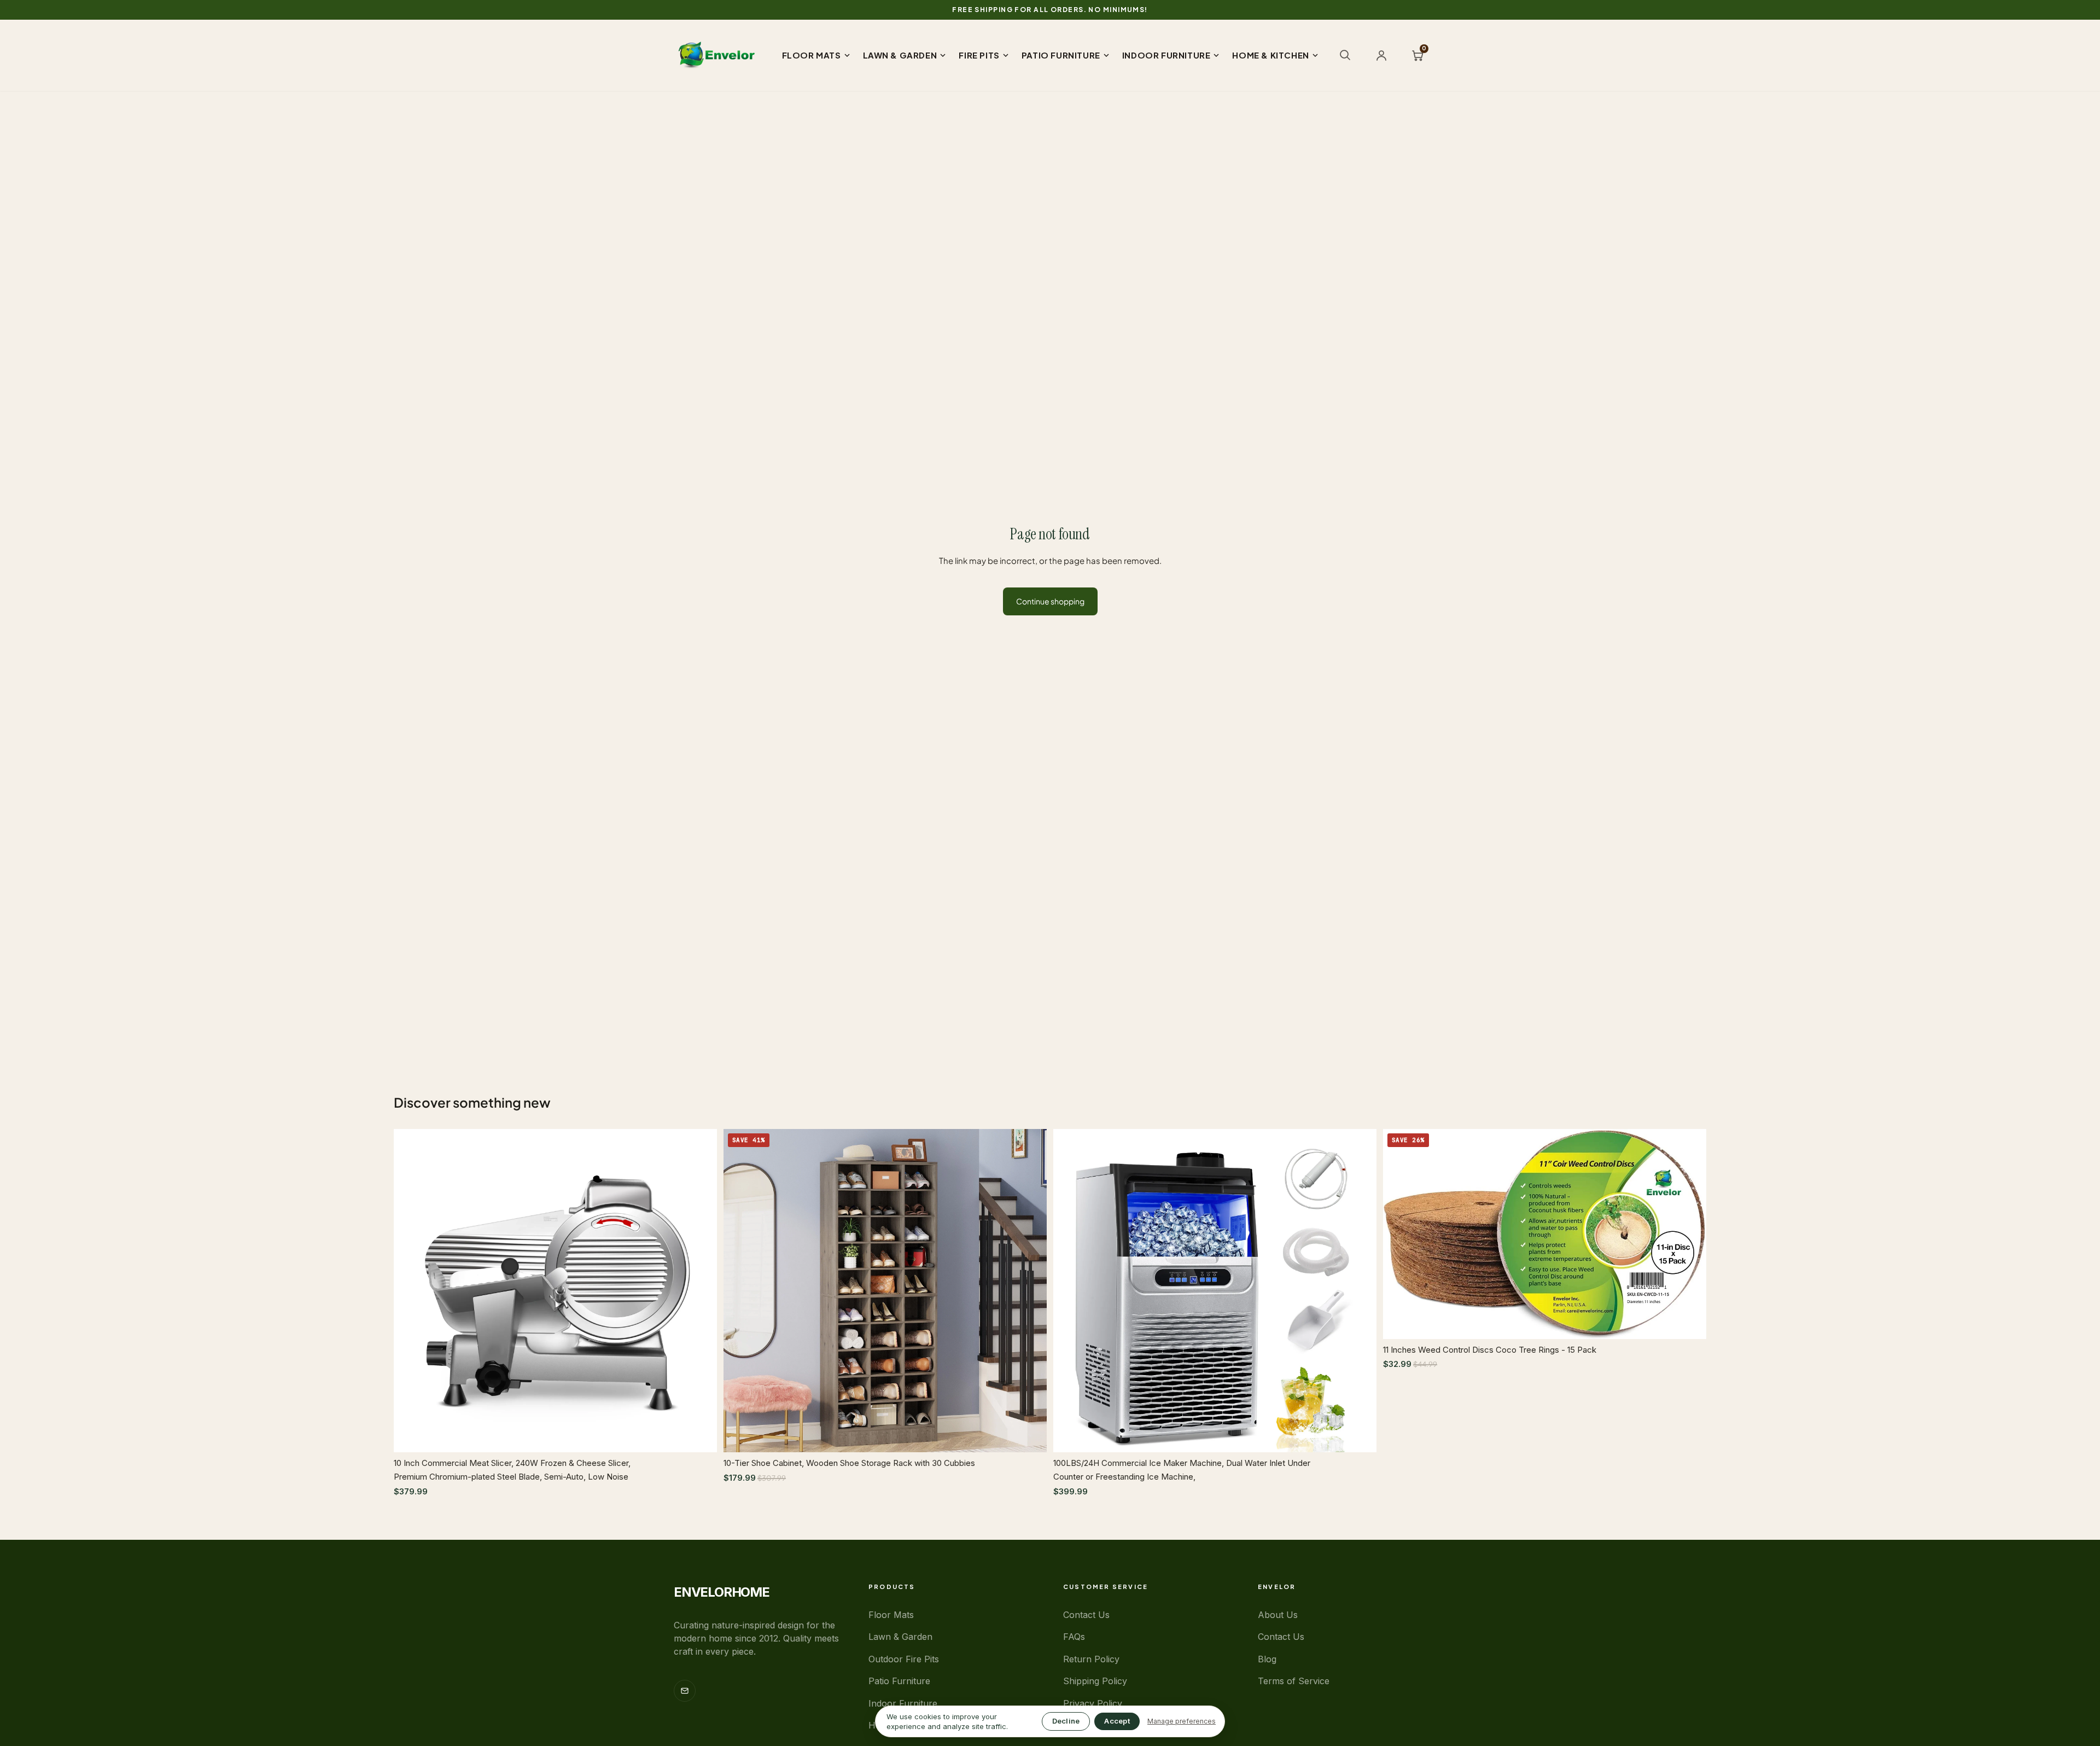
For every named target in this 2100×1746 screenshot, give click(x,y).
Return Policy (1091, 1659)
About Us (1278, 1615)
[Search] (1345, 55)
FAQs (1074, 1637)
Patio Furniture (899, 1681)
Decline (1066, 1721)
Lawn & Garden (900, 1637)
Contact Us (1086, 1615)
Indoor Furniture (903, 1703)
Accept (1117, 1721)
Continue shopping (1050, 601)
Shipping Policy (1095, 1681)
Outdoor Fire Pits (904, 1659)
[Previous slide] (410, 1291)
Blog (1267, 1659)
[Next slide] (701, 1291)
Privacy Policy (1093, 1703)
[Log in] (1381, 55)
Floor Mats (891, 1615)
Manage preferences (1182, 1721)
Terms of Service (1294, 1681)
